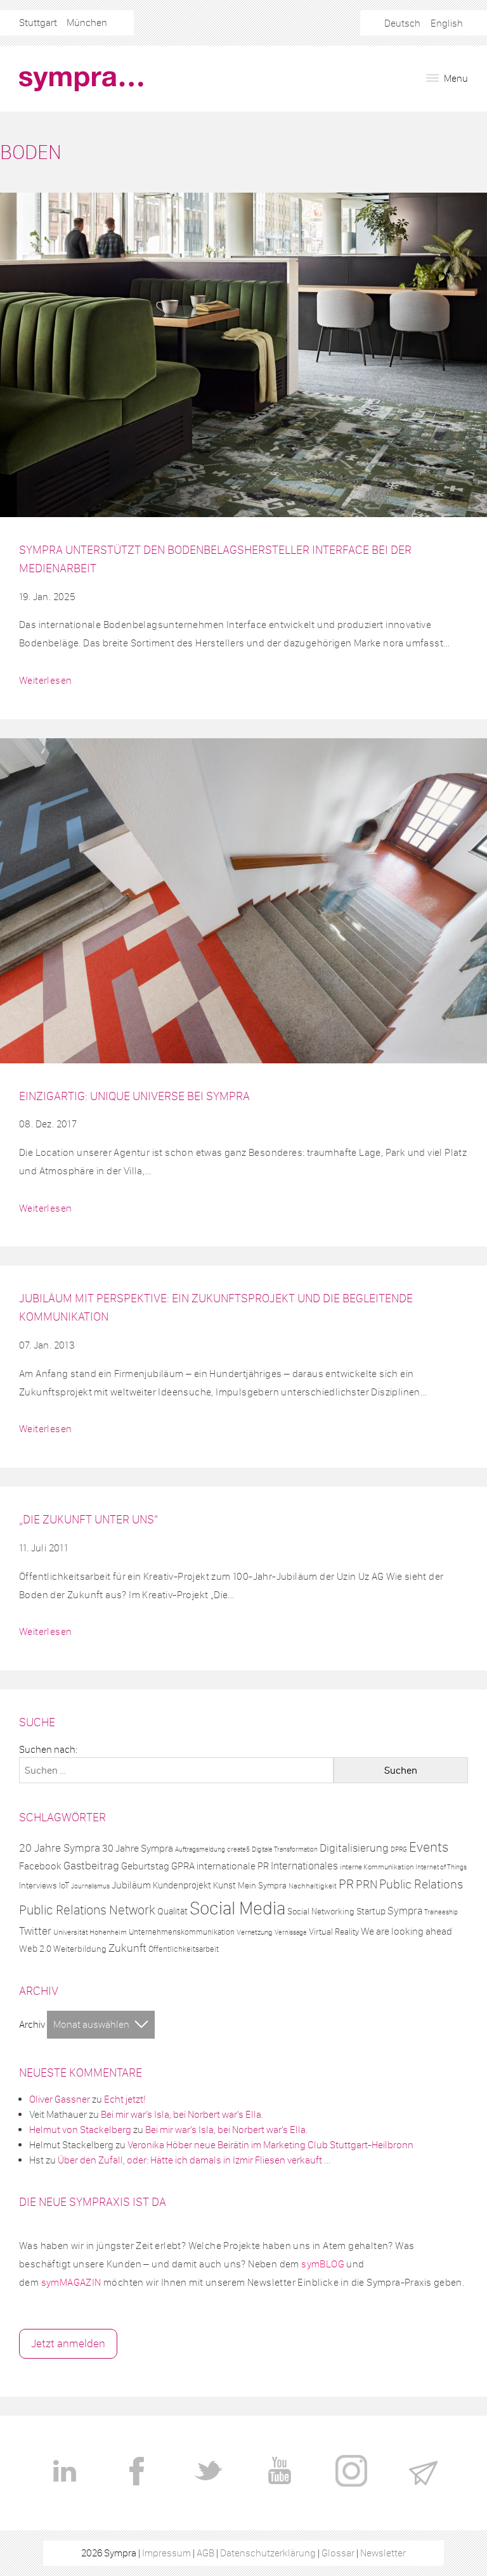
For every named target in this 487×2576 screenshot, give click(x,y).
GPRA (183, 1866)
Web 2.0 (35, 1949)
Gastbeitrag (91, 1866)
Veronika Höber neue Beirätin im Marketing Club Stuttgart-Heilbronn (270, 2145)
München (87, 22)
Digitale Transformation (285, 1849)
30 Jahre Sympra (138, 1848)
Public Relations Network (87, 1910)
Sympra (405, 1911)
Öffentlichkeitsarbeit (184, 1949)
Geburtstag (145, 1866)
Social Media (237, 1908)
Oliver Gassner (60, 2099)
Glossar (338, 2553)
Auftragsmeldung (200, 1849)
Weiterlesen (45, 680)
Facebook (40, 1866)
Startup (371, 1911)
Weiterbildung (80, 1949)
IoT (64, 1886)
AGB (205, 2553)
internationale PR (233, 1866)
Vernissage (291, 1932)
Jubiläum (131, 1885)
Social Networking (321, 1912)
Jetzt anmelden (68, 2343)
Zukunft (127, 1948)
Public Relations (421, 1884)
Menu (455, 78)
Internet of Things (441, 1867)
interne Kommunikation (377, 1867)
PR (346, 1884)
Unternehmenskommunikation (182, 1932)
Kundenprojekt (182, 1885)
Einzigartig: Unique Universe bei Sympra (134, 1096)
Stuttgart (38, 22)
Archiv (32, 2024)
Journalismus (90, 1886)
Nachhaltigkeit (313, 1886)
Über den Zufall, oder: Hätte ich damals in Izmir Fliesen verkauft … (194, 2160)
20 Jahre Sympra (60, 1848)
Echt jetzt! (125, 2099)
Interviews (38, 1886)
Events (429, 1847)
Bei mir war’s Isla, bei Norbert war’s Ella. (182, 2114)
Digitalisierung (354, 1848)
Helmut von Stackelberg (80, 2130)
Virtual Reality (334, 1932)
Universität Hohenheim (90, 1932)
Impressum (166, 2553)
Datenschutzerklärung (268, 2553)
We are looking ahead (406, 1931)
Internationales (304, 1866)
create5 (238, 1849)
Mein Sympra (262, 1886)
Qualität (172, 1911)
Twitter (35, 1931)
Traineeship (441, 1912)
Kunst (224, 1885)
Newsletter (383, 2553)
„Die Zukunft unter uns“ (88, 1519)
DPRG (399, 1849)
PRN (367, 1884)
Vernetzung (255, 1932)
